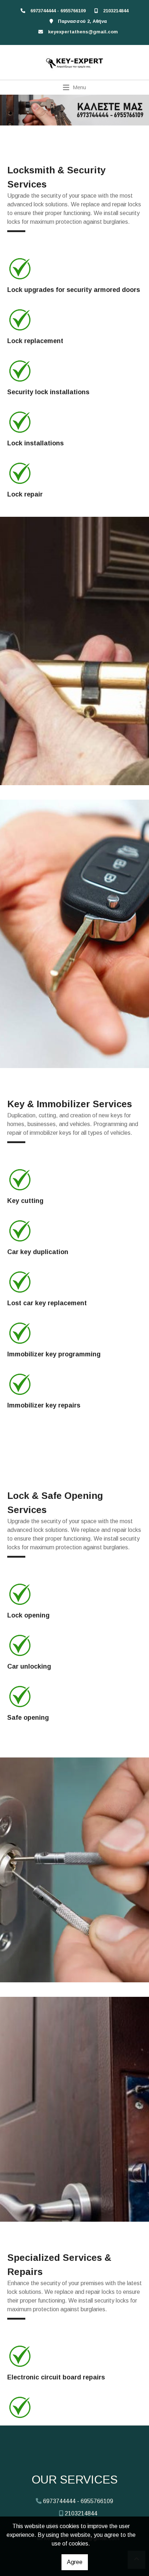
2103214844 (116, 11)
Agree (75, 2562)
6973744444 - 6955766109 (58, 11)
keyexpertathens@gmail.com (83, 32)
